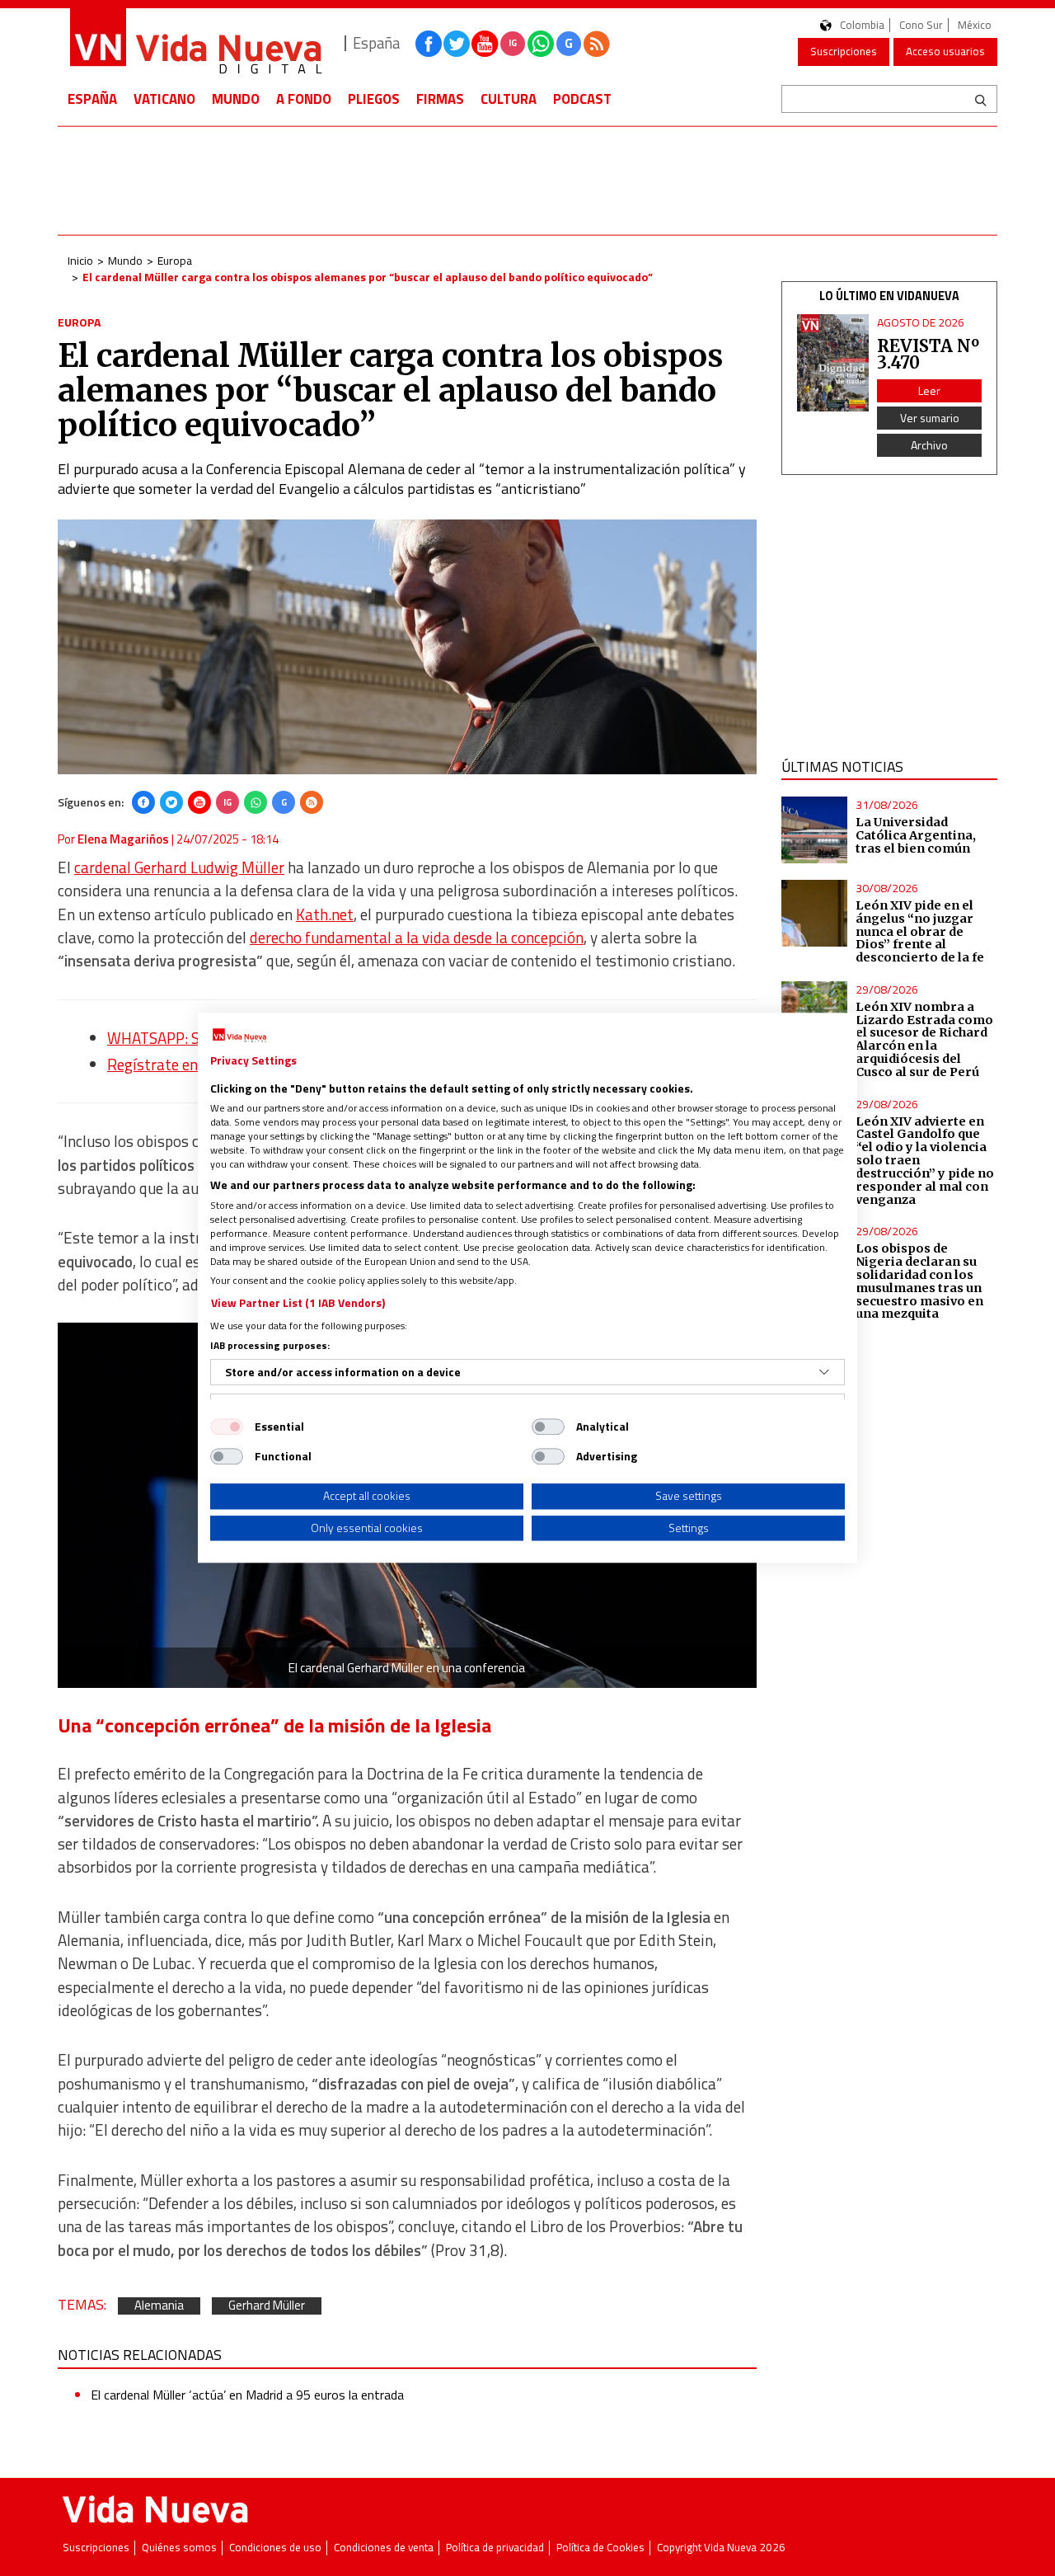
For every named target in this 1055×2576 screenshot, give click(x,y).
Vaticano (164, 99)
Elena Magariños (123, 839)
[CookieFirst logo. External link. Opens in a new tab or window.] (239, 1036)
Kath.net (325, 914)
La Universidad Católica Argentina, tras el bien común (916, 835)
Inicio (80, 260)
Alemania (159, 2306)
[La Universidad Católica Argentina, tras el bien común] (815, 830)
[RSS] (312, 802)
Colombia (862, 25)
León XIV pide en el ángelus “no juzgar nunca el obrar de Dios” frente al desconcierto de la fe (920, 931)
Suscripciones (844, 51)
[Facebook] (143, 802)
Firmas (440, 99)
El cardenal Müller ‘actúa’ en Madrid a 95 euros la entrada (247, 2395)
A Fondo (304, 99)
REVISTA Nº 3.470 (928, 354)
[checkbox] (227, 1427)
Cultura (509, 99)
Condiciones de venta (384, 2548)
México (975, 25)
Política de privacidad (495, 2548)
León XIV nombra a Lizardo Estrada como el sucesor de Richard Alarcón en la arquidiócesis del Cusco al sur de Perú (924, 1039)
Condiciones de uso (275, 2548)
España (92, 99)
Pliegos (374, 99)
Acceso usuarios (945, 51)
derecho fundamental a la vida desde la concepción (417, 938)
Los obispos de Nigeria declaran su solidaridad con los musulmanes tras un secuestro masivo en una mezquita (919, 1281)
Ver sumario (930, 418)
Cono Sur (921, 25)
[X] (171, 802)
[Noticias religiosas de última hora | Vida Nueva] (195, 43)
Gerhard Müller (267, 2306)
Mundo (236, 99)
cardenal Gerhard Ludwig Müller (179, 867)
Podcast (582, 99)
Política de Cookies (600, 2548)
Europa (175, 260)
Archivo (929, 445)
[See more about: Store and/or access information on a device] (824, 1372)
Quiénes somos (179, 2548)
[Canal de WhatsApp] (541, 44)
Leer (929, 390)
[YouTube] (199, 802)
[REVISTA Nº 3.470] (833, 363)
